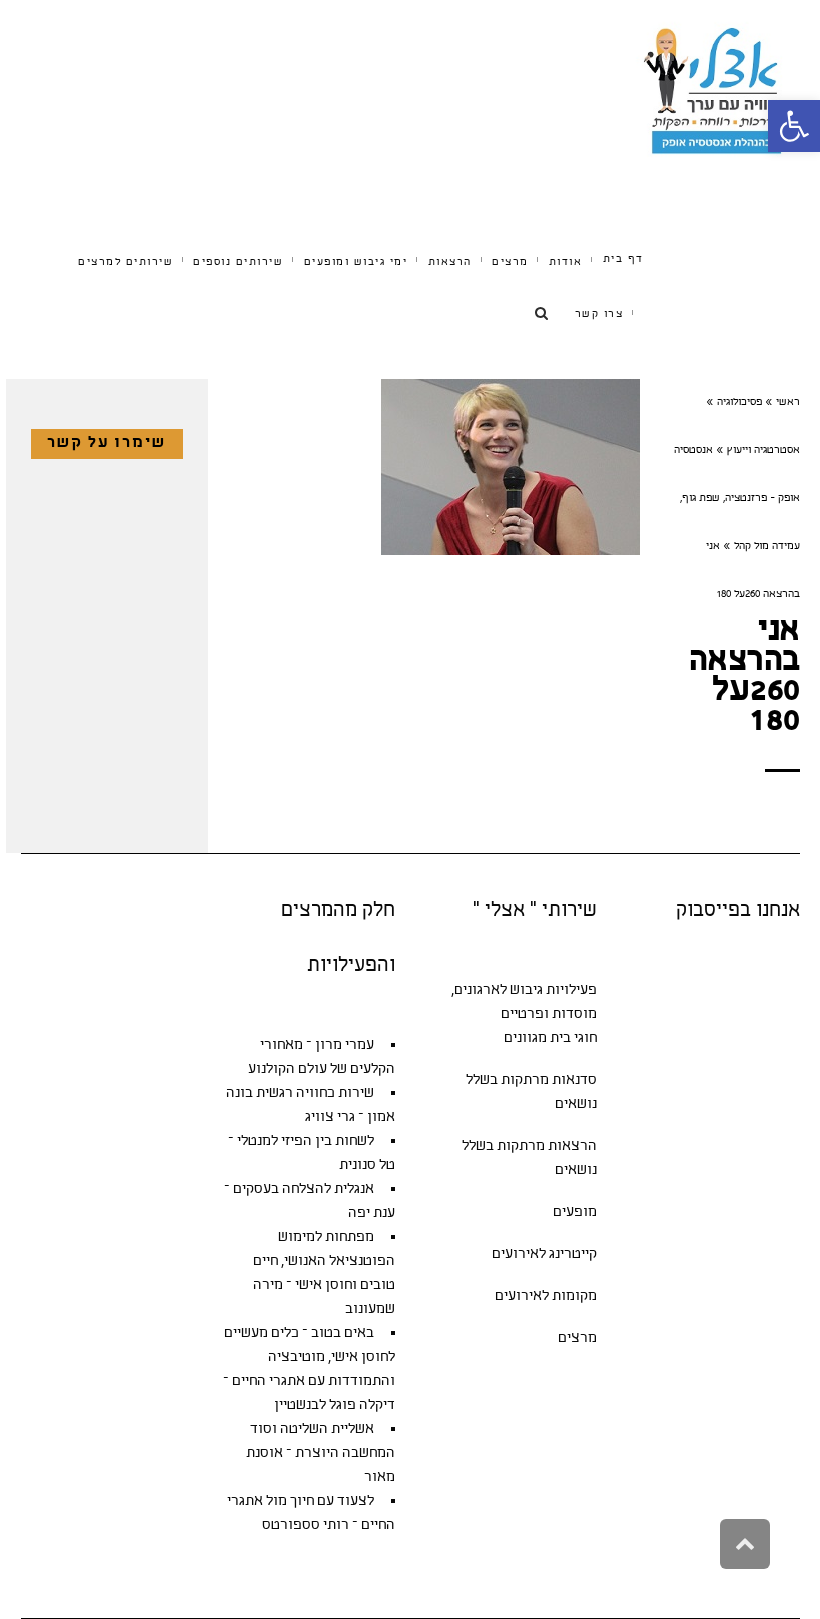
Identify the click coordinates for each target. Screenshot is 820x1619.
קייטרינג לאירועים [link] (544, 1254)
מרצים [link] (577, 1338)
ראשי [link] (788, 403)
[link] (794, 126)
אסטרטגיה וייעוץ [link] (763, 451)
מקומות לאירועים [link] (546, 1296)
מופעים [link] (575, 1212)
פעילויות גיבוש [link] (553, 990)
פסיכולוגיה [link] (739, 403)
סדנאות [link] (574, 1080)
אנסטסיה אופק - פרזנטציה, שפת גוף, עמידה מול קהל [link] (737, 499)
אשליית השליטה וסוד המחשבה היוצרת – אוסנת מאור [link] (320, 1453)
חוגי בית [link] (573, 1038)
